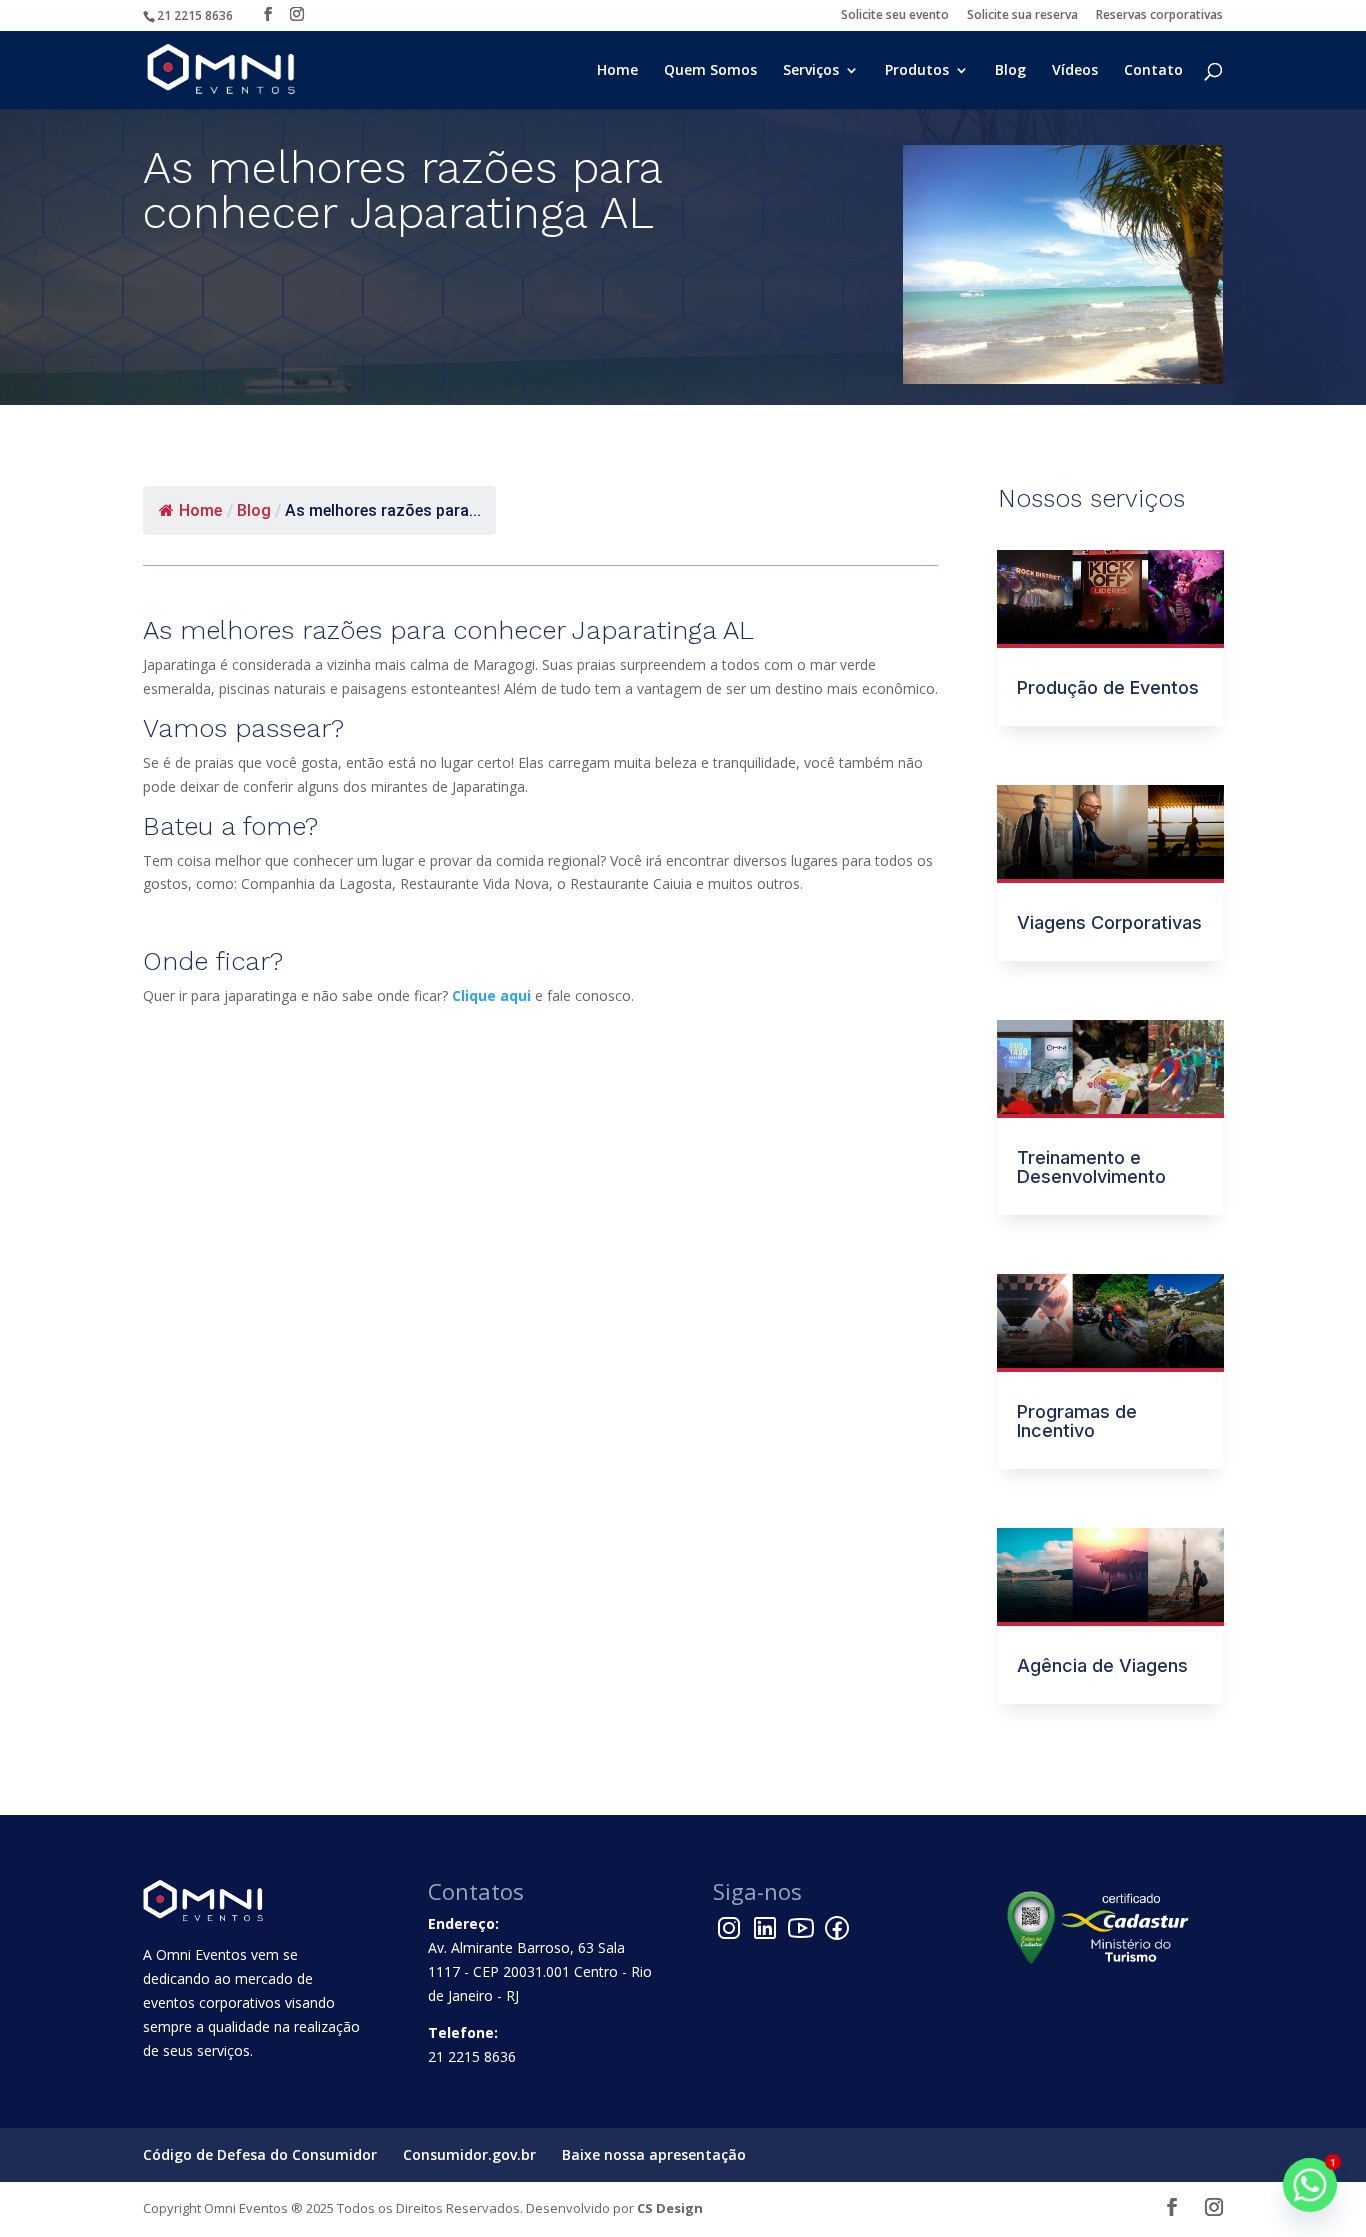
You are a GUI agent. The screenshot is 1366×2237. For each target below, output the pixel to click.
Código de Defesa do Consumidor (260, 2154)
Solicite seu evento (895, 16)
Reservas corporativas (1159, 16)
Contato (1153, 71)
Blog (1010, 71)
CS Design (670, 2208)
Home (617, 71)
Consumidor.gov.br (469, 2154)
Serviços (811, 71)
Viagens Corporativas (1109, 922)
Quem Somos (710, 71)
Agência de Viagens (1102, 1665)
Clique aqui (491, 995)
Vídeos (1075, 71)
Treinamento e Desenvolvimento (1091, 1167)
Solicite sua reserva (1022, 16)
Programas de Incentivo (1077, 1421)
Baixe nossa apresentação (654, 2154)
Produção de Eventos (1108, 687)
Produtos (917, 71)
